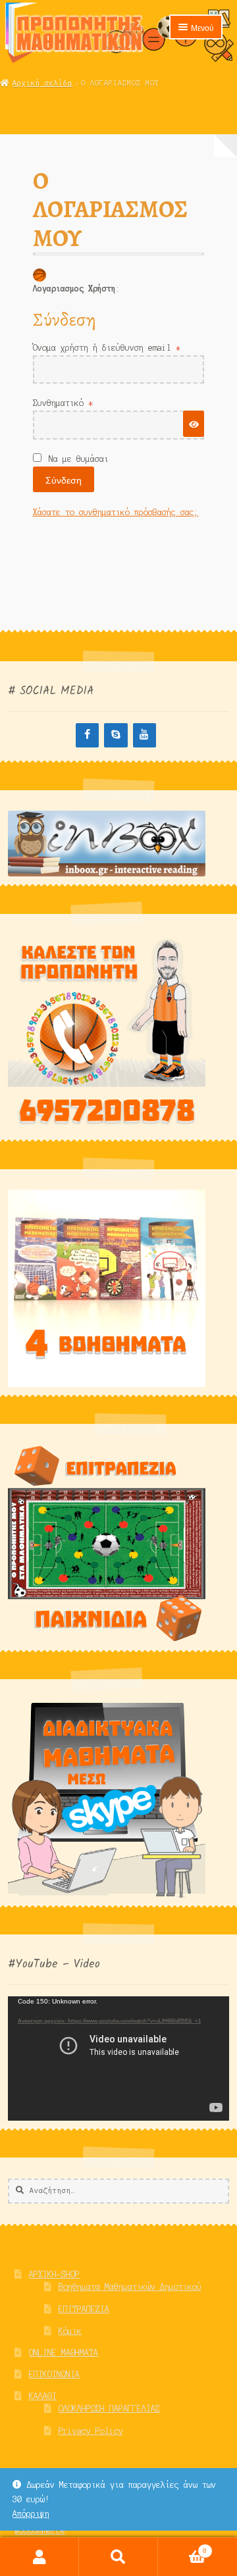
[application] (118, 2058)
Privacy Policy (91, 2431)
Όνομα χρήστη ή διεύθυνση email (119, 347)
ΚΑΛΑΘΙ (43, 2396)
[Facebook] (87, 735)
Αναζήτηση (118, 2557)
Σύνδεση (64, 480)
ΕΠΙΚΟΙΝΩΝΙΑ (54, 2374)
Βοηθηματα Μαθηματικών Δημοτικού (130, 2287)
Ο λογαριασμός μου (39, 2557)
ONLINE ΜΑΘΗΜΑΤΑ (64, 2353)
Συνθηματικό (86, 403)
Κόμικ (70, 2331)
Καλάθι (182, 2547)
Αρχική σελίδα (42, 83)
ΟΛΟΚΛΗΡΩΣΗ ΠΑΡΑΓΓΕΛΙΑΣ (109, 2409)
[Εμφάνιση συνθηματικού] (194, 423)
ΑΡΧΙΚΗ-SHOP (54, 2274)
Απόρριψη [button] (31, 2514)
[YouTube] (145, 735)
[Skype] (116, 735)
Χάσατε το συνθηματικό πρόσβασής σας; (116, 512)
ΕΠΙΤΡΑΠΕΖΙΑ (84, 2309)
